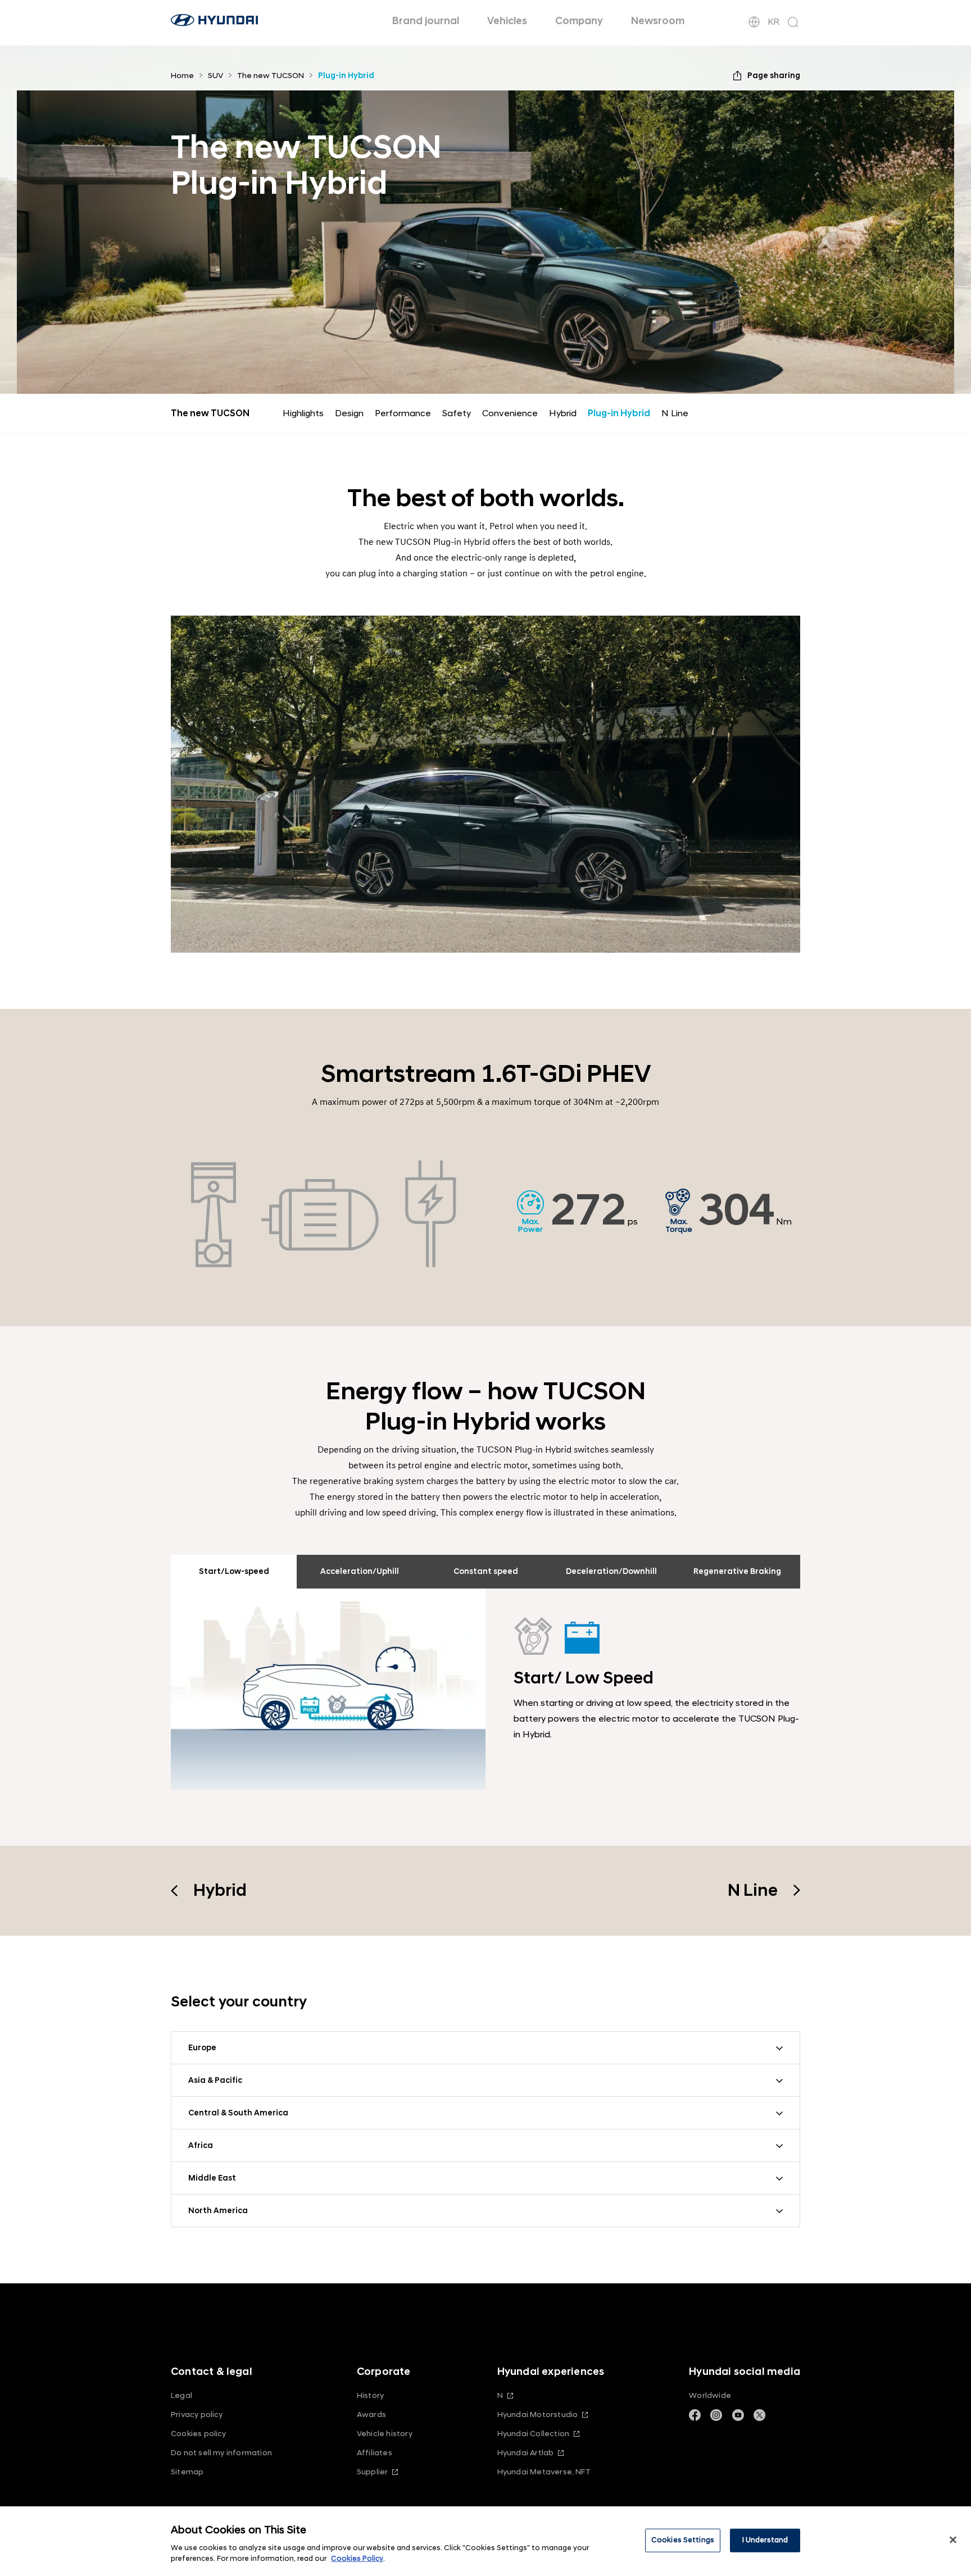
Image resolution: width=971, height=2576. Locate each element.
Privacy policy (197, 2415)
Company (579, 21)
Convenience (510, 413)
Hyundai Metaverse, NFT (544, 2472)
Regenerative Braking (737, 1571)
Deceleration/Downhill (611, 1571)
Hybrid (563, 413)
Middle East (212, 2178)
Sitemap (187, 2472)
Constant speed (486, 1571)
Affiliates (375, 2453)
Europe (202, 2048)
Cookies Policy (357, 2559)
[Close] (953, 2540)
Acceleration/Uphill (360, 1571)
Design (349, 413)
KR (773, 22)
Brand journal (426, 21)
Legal (182, 2395)
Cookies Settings (683, 2540)
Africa (201, 2145)
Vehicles (507, 21)
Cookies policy (199, 2434)
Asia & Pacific (215, 2080)
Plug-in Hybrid (619, 413)
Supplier (373, 2472)
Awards (371, 2415)
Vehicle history (385, 2434)
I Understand (765, 2540)
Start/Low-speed (234, 1571)
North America (218, 2211)
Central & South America (238, 2113)
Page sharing (774, 76)
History (370, 2395)
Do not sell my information (221, 2453)
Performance (403, 413)
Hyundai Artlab (526, 2453)
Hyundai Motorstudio (538, 2415)
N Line (675, 413)
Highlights (303, 413)
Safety (457, 413)
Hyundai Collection (533, 2434)
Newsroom (658, 21)
